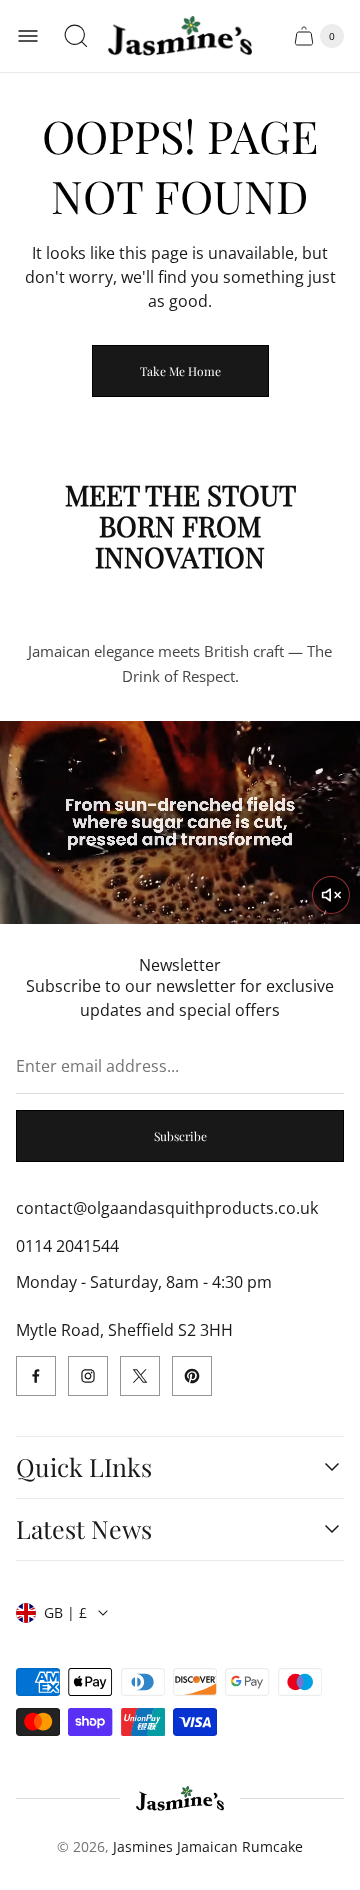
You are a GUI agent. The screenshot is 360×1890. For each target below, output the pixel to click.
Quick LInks (84, 1467)
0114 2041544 (67, 1246)
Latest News (84, 1529)
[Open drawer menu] (28, 36)
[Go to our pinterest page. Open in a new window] (192, 1376)
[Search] (76, 36)
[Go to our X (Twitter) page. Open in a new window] (140, 1376)
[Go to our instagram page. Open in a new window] (88, 1376)
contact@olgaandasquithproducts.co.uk (167, 1208)
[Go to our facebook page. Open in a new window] (36, 1376)
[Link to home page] (180, 1798)
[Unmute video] (331, 895)
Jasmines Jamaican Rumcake (208, 1846)
